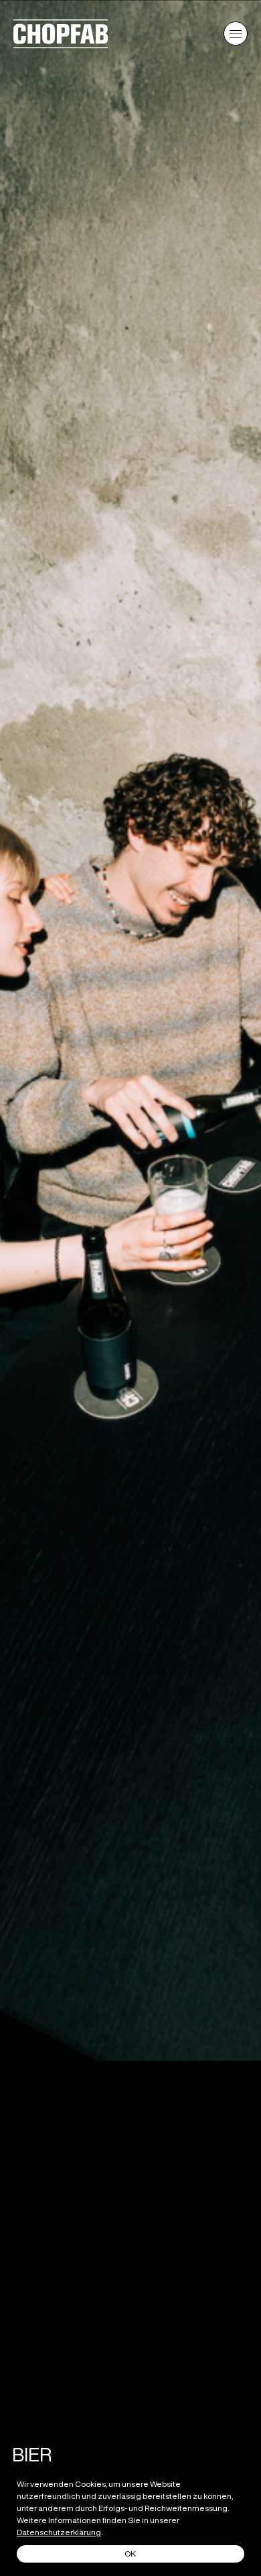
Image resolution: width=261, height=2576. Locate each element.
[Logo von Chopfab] (61, 44)
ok (130, 2554)
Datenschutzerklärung (59, 2532)
